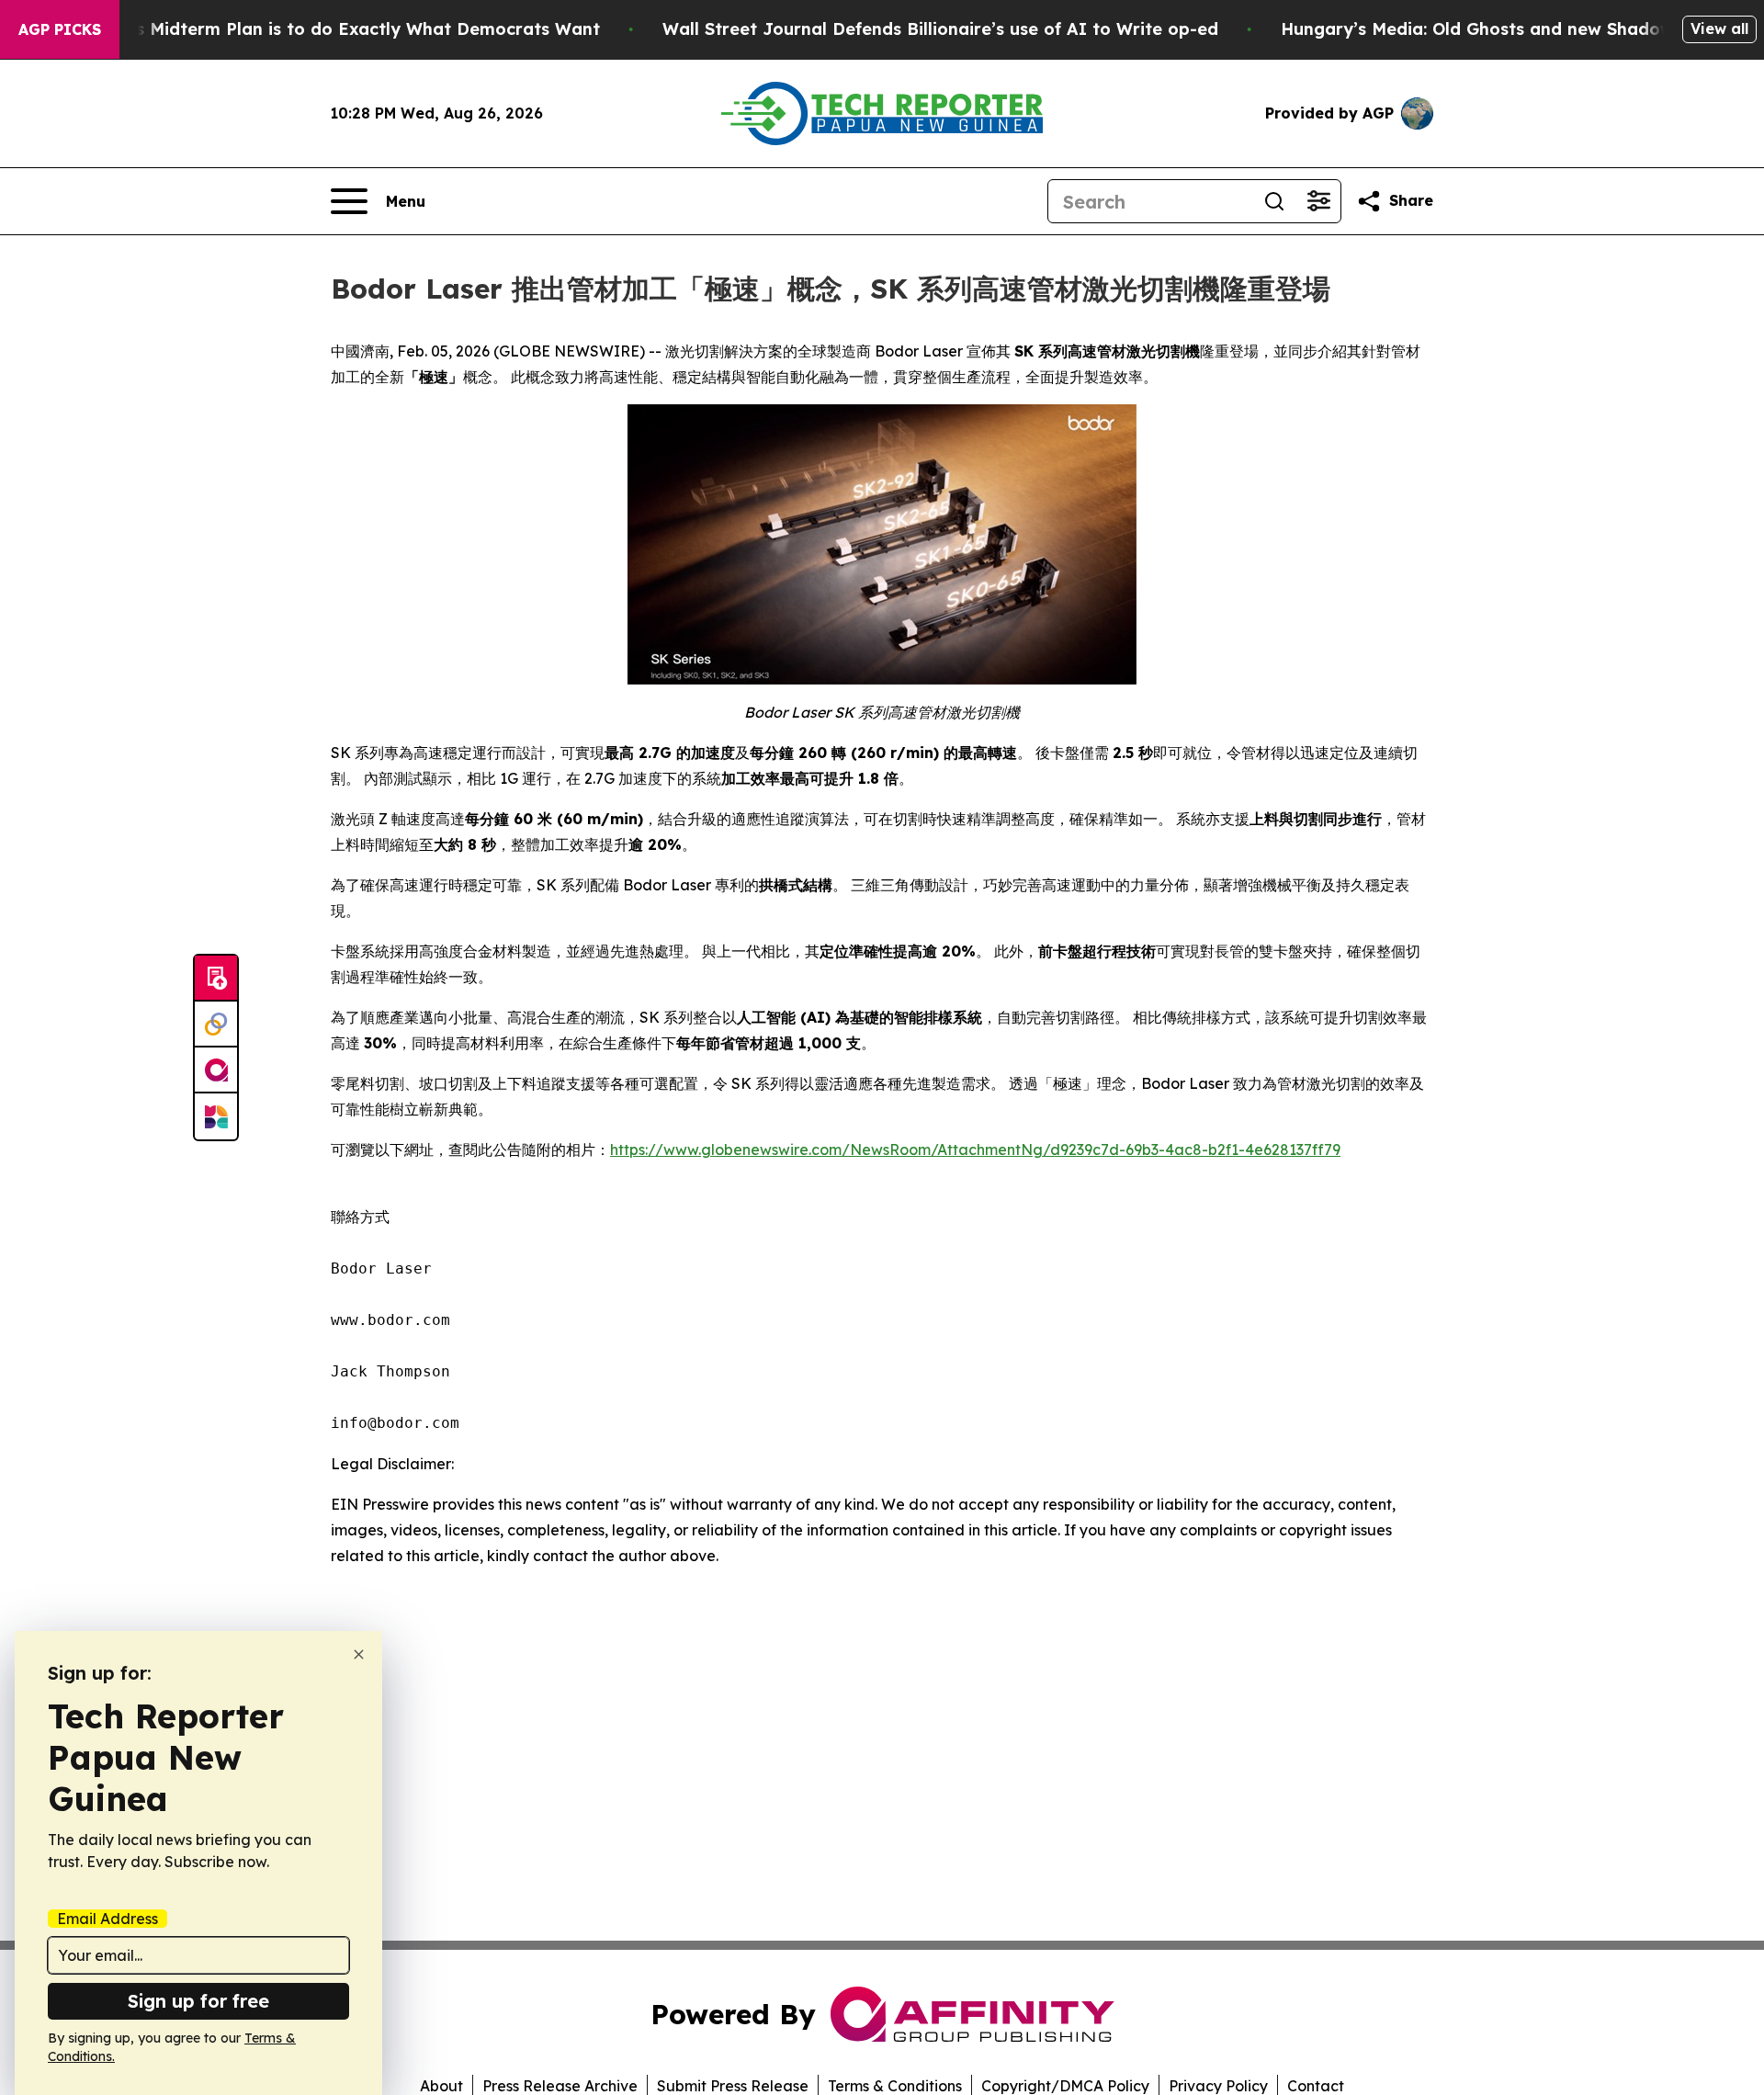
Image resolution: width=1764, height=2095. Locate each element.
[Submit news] (216, 979)
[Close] (359, 1654)
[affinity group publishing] (216, 1070)
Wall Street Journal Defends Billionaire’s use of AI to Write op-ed (940, 29)
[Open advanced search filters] (1318, 201)
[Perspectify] (216, 1025)
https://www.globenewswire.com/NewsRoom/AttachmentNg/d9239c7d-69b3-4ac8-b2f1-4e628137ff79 (975, 1149)
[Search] (1274, 201)
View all (1719, 28)
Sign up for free (198, 2001)
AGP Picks (60, 29)
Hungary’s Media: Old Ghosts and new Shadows (1481, 29)
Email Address (107, 1919)
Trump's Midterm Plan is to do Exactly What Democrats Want (339, 29)
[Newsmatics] (216, 1116)
